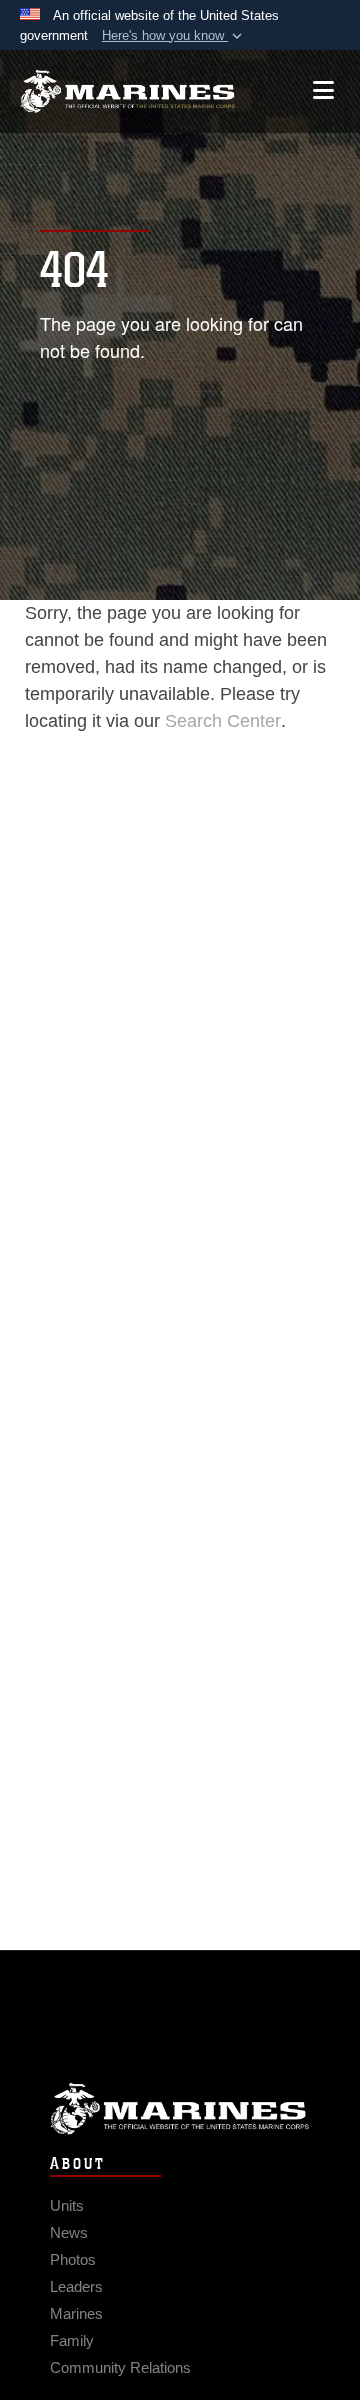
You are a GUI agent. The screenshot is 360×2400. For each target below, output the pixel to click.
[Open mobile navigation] (323, 90)
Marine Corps (180, 2108)
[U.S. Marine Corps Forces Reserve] (127, 91)
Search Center (223, 721)
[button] (174, 36)
